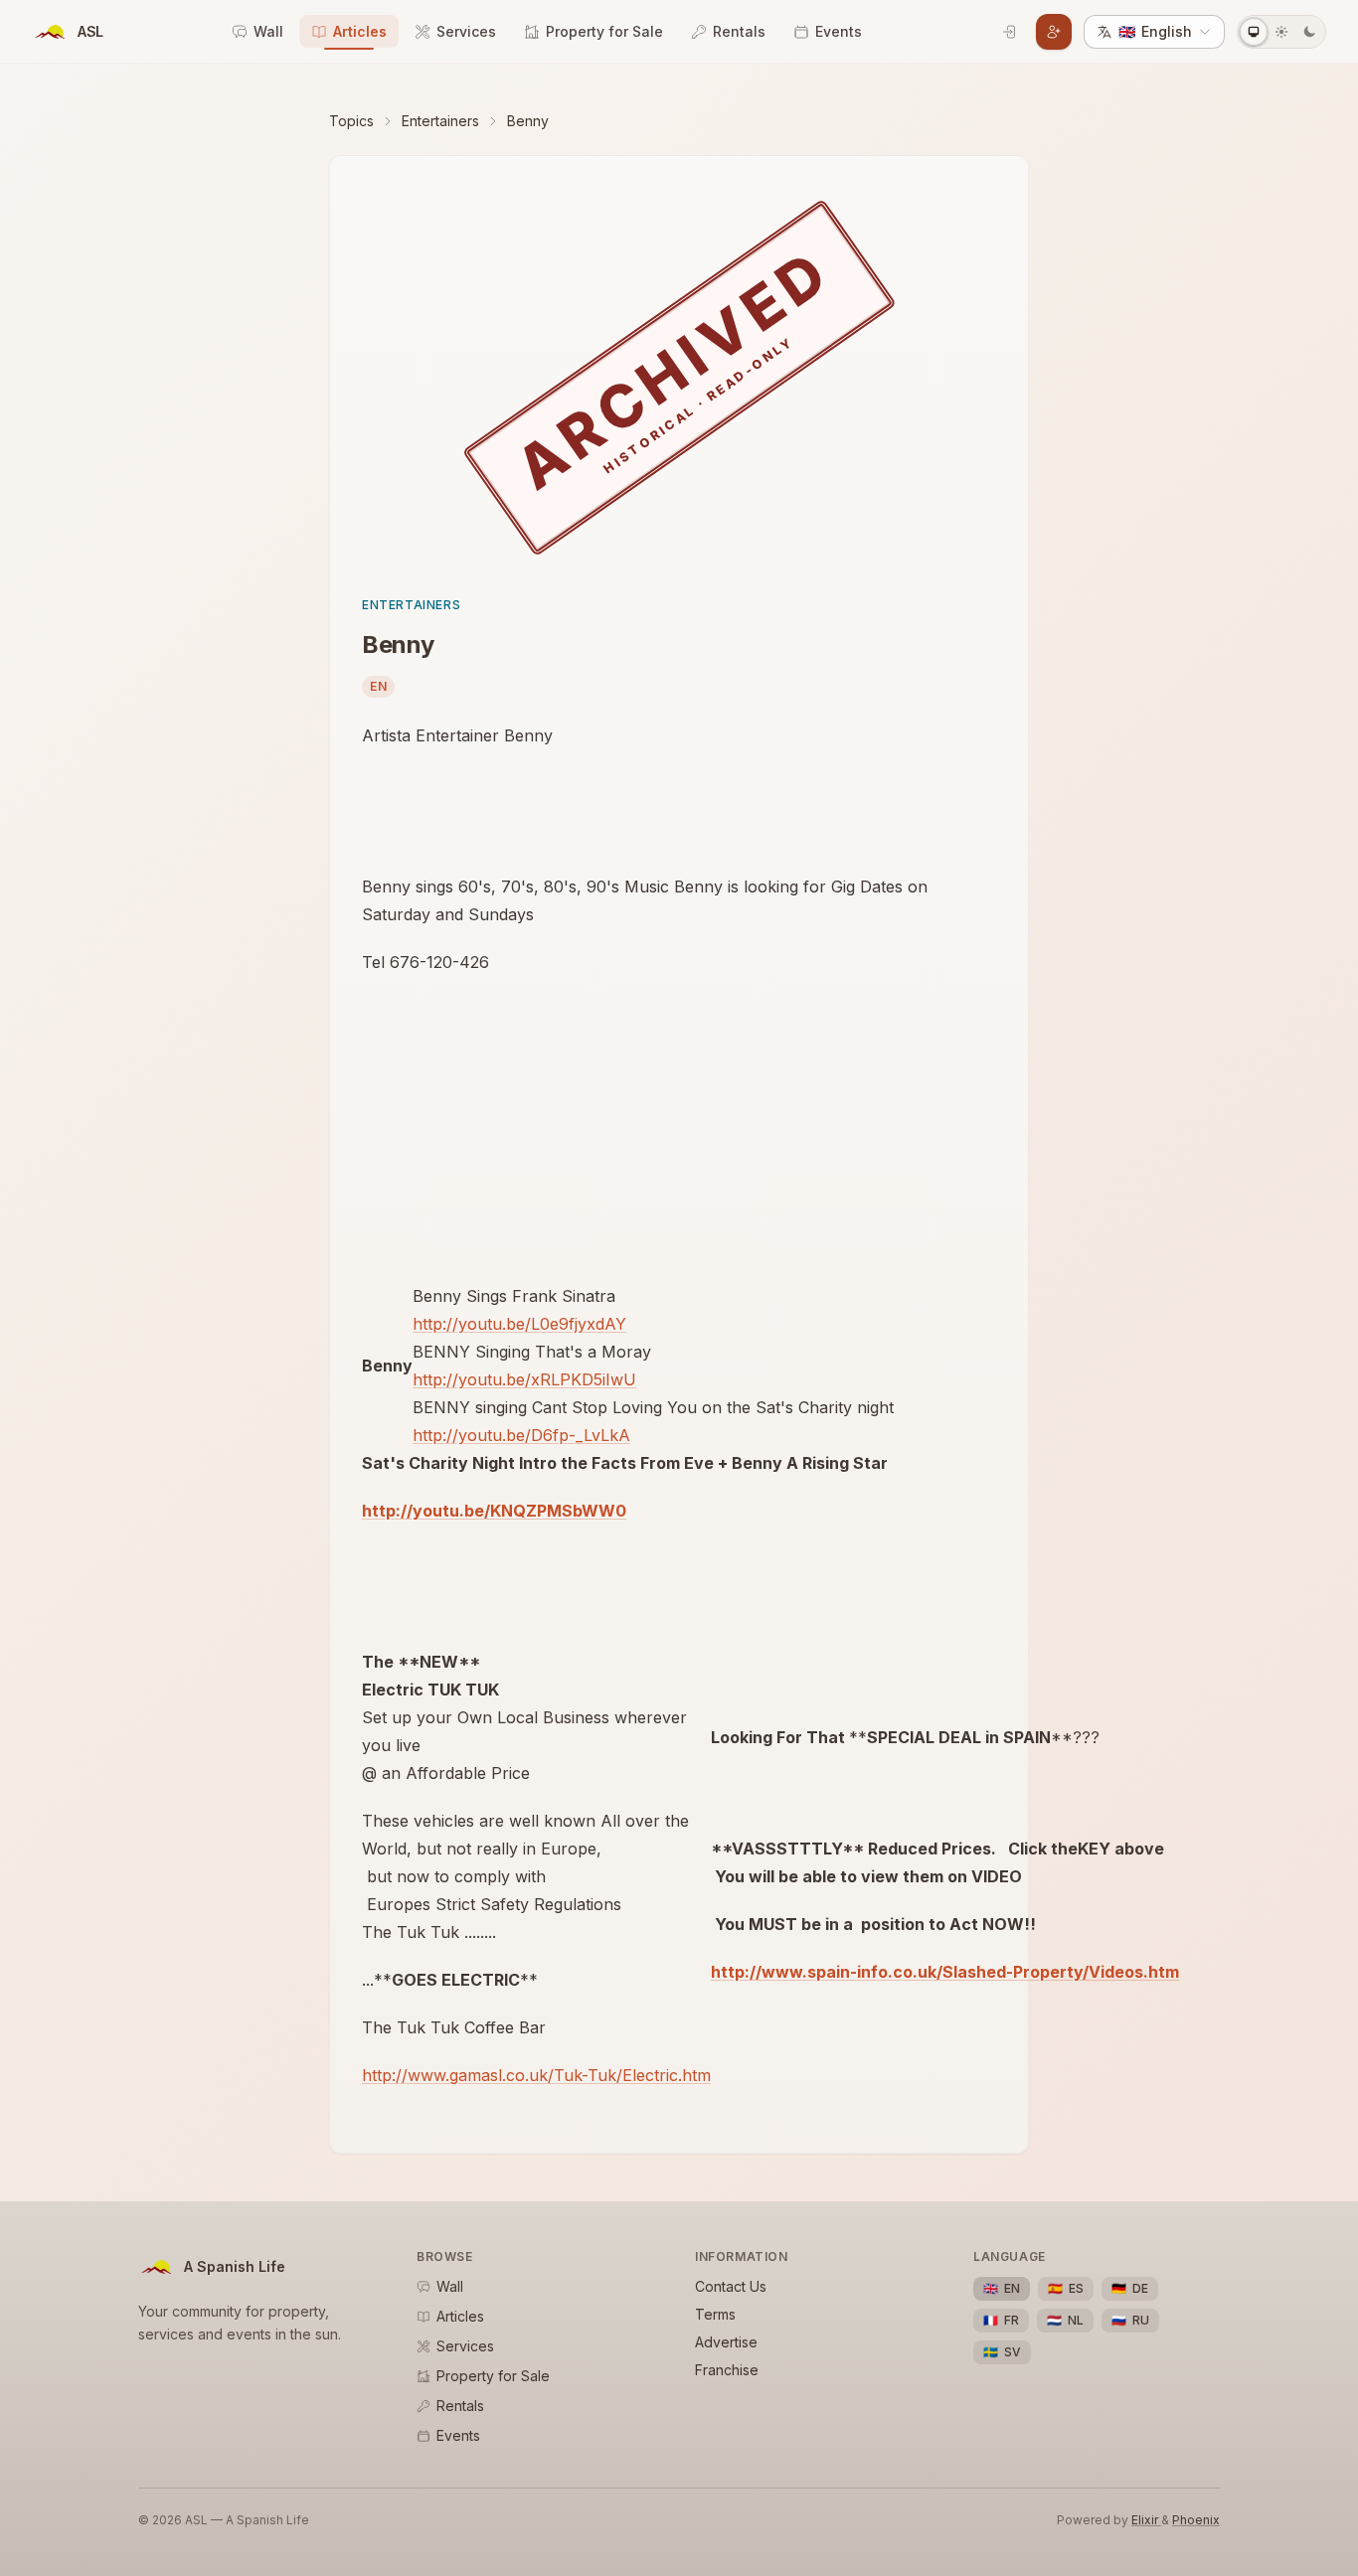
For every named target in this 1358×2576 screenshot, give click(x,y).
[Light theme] (1281, 32)
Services (466, 31)
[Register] (1054, 32)
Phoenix (1196, 2520)
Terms (715, 2314)
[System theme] (1254, 32)
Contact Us (731, 2286)
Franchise (727, 2370)
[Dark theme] (1309, 32)
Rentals (739, 31)
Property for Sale (604, 31)
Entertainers (440, 121)
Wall (268, 31)
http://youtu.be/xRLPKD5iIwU (524, 1379)
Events (839, 31)
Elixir (1146, 2520)
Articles (360, 31)
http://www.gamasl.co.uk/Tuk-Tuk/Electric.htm (536, 2075)
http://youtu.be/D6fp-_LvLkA (521, 1435)
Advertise (726, 2342)
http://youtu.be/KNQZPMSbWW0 (494, 1511)
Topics (351, 121)
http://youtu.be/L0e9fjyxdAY (519, 1324)
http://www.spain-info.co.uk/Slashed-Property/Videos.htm (945, 1972)
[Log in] (1010, 32)
